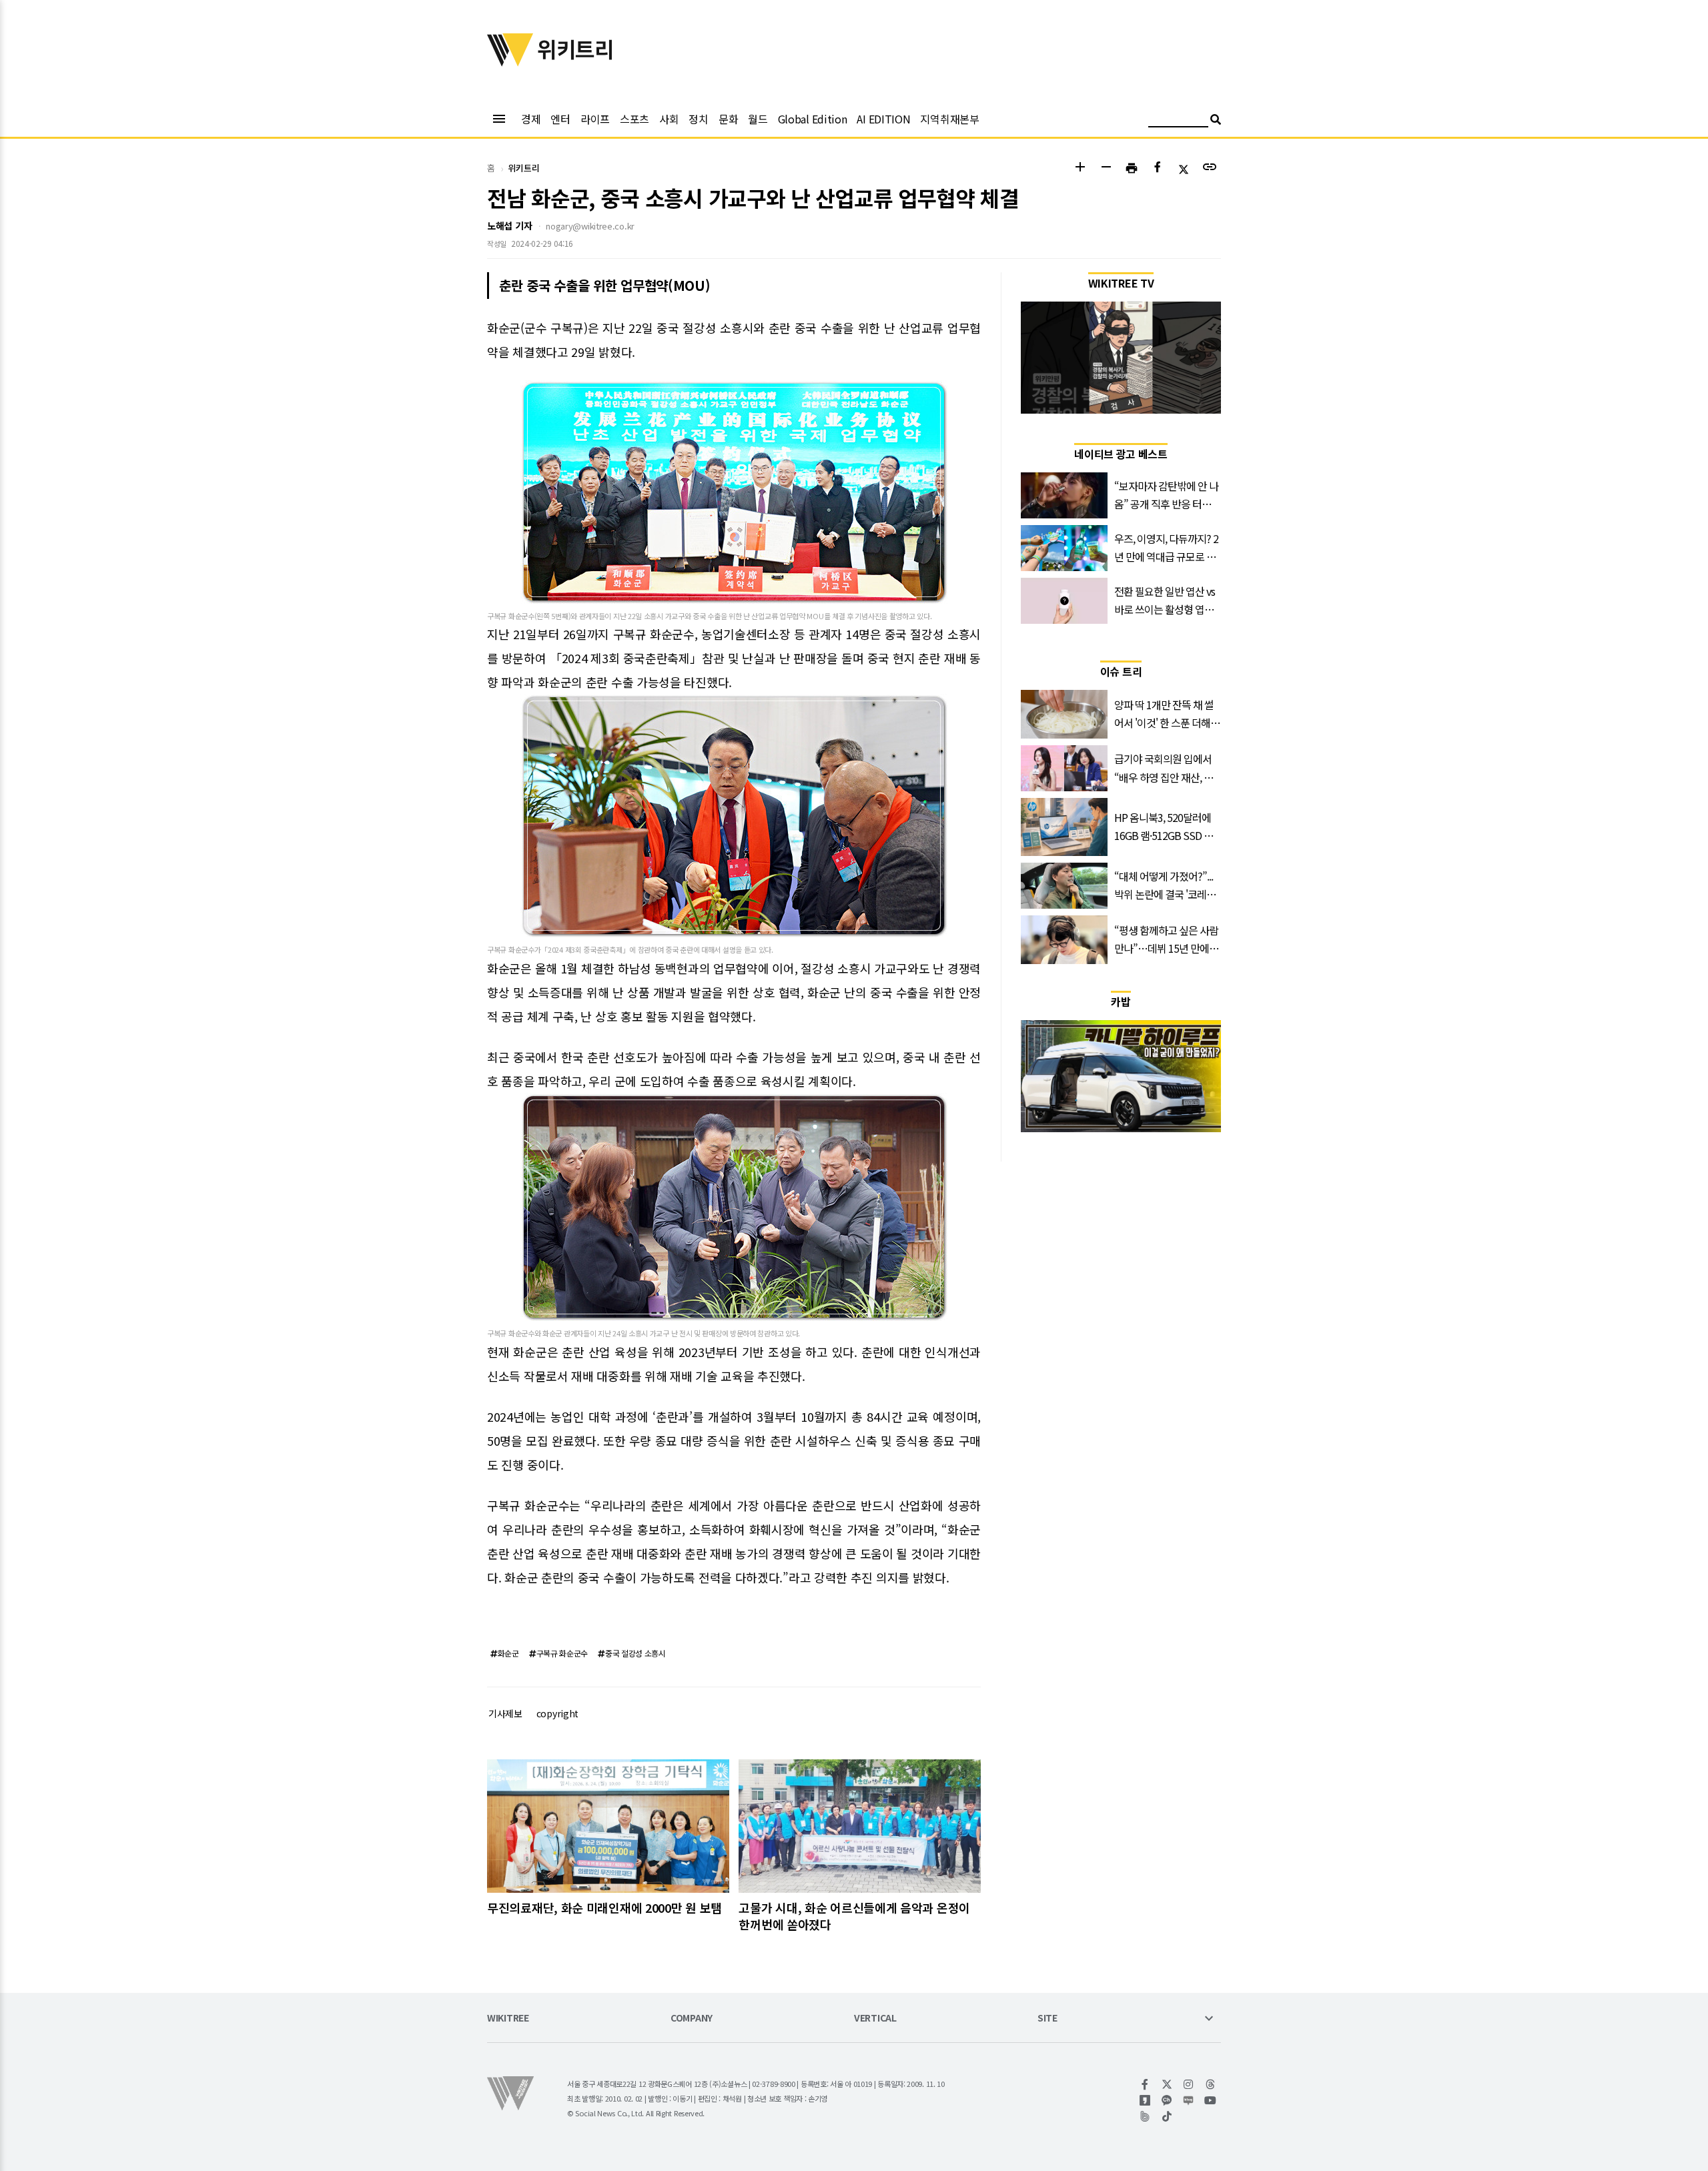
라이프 (595, 119)
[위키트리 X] (1167, 2084)
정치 (698, 119)
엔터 (560, 119)
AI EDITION (883, 119)
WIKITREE (508, 2019)
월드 (758, 119)
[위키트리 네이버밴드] (1145, 2116)
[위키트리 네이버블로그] (1189, 2100)
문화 (728, 119)
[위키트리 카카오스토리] (1145, 2100)
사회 (669, 119)
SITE (1047, 2019)
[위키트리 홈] (510, 62)
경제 (531, 119)
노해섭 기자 (509, 226)
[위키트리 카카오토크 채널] (1167, 2100)
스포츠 (634, 119)
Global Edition (813, 119)
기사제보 (505, 1713)
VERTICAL (875, 2019)
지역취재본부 (949, 119)
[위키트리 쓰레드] (1211, 2084)
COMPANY (692, 2019)
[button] (1080, 168)
